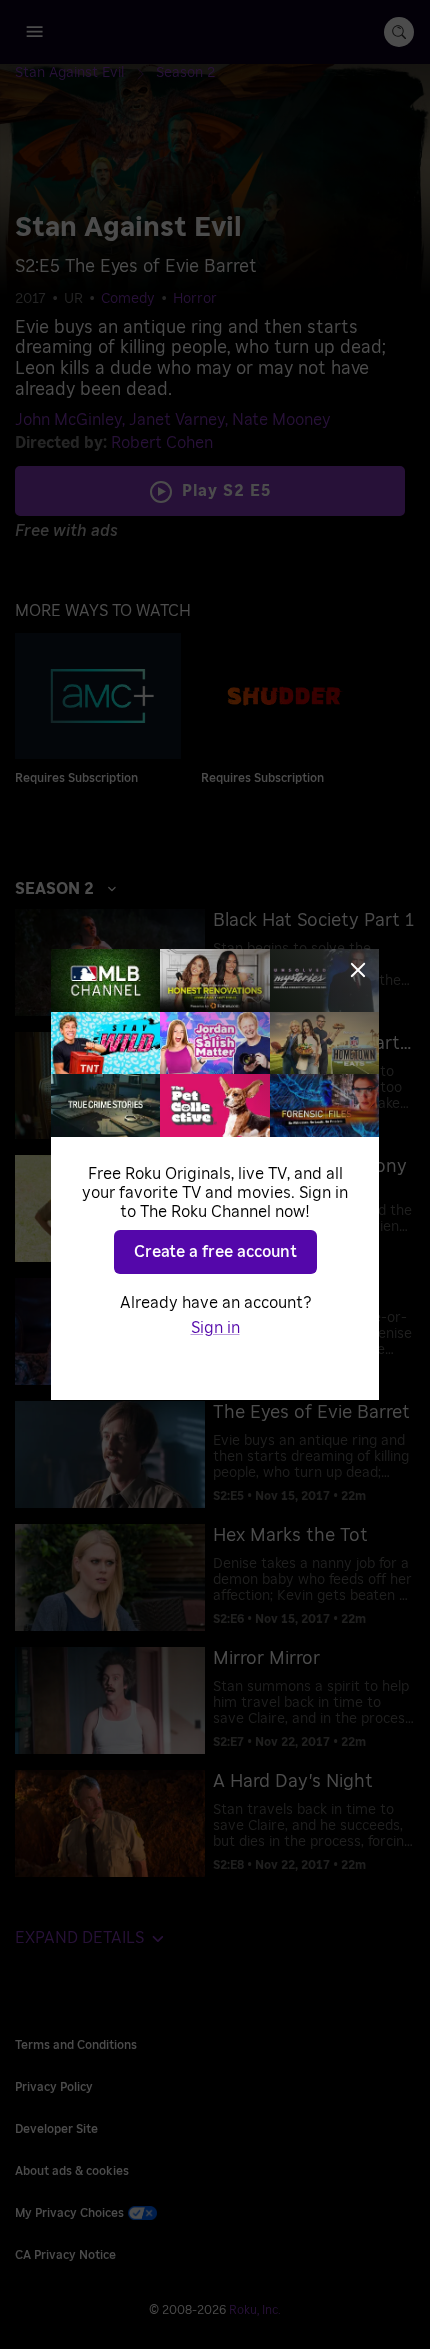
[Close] (358, 970)
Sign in (215, 1328)
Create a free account (215, 1252)
